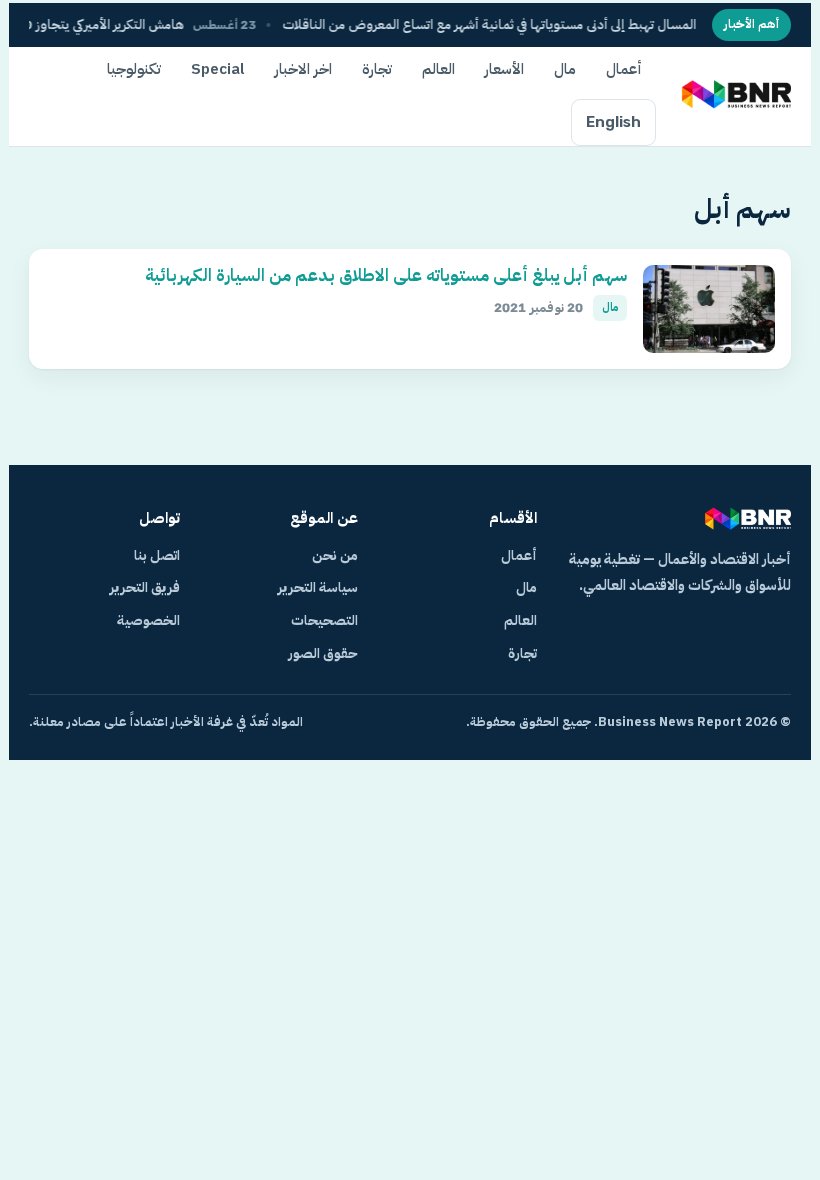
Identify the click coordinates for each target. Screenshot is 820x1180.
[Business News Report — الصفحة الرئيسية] (734, 96)
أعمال (624, 69)
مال (565, 69)
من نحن (335, 555)
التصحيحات (324, 620)
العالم (438, 69)
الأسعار (504, 69)
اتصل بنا (157, 555)
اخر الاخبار (303, 69)
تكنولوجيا (134, 69)
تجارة (377, 69)
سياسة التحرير (318, 587)
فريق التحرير (145, 587)
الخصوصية (148, 620)
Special (218, 69)
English (613, 122)
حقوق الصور (323, 653)
